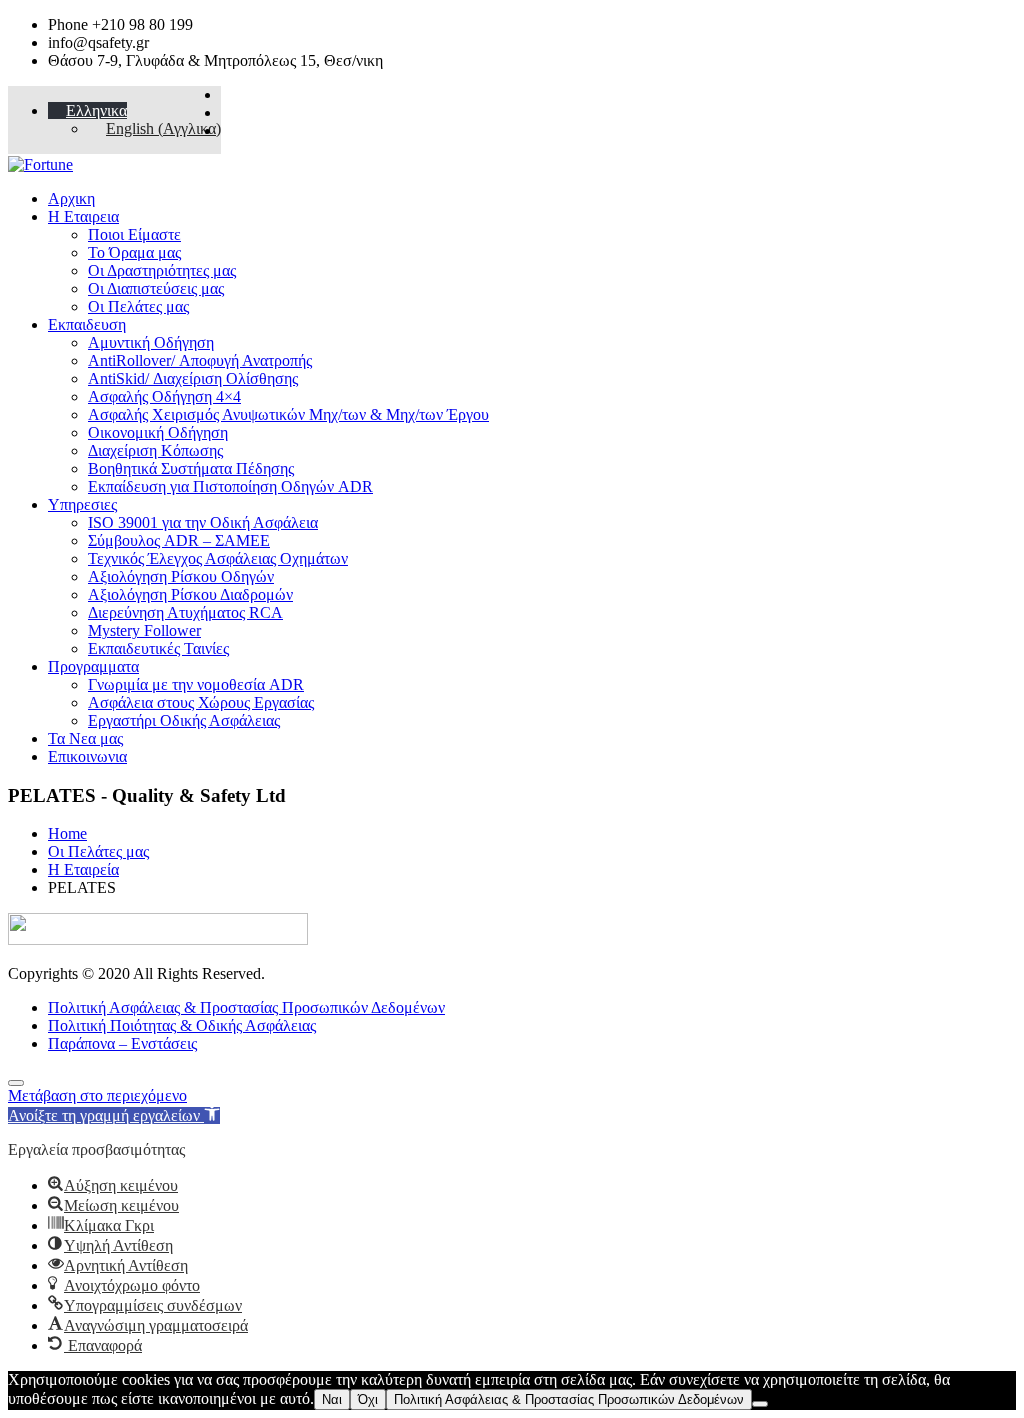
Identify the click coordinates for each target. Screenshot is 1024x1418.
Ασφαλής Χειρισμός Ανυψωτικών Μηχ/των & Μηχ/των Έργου (288, 414)
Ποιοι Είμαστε (134, 234)
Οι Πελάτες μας (138, 306)
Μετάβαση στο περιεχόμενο (97, 1095)
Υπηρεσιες (82, 504)
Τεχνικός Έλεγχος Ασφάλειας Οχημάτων (218, 558)
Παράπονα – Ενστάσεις (122, 1043)
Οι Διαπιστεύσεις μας (156, 288)
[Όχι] (760, 1404)
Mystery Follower (144, 630)
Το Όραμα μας (134, 252)
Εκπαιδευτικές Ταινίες (158, 648)
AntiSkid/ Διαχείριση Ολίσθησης (193, 378)
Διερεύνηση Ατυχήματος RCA (185, 612)
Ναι (332, 1399)
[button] (114, 1115)
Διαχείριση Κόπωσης (155, 450)
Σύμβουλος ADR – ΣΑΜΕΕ (179, 540)
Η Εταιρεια (83, 216)
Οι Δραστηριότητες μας (162, 270)
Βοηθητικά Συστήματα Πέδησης (191, 468)
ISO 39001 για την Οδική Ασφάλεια (203, 522)
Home (67, 833)
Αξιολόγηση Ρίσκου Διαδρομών (190, 594)
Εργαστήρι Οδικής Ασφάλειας (184, 720)
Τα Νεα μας (85, 738)
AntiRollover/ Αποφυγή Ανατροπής (200, 360)
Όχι (368, 1399)
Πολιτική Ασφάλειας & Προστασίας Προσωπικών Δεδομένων (246, 1007)
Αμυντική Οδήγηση (151, 342)
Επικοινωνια (87, 756)
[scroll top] (16, 1083)
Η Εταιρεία (83, 869)
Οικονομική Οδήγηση (158, 432)
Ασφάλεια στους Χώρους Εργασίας (201, 702)
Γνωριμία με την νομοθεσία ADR (196, 684)
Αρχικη (71, 198)
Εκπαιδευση (87, 324)
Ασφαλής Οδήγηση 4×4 (164, 396)
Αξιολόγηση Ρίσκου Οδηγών (181, 576)
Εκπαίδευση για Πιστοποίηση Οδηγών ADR (230, 486)
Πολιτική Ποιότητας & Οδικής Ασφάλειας (182, 1025)
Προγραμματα (93, 666)
